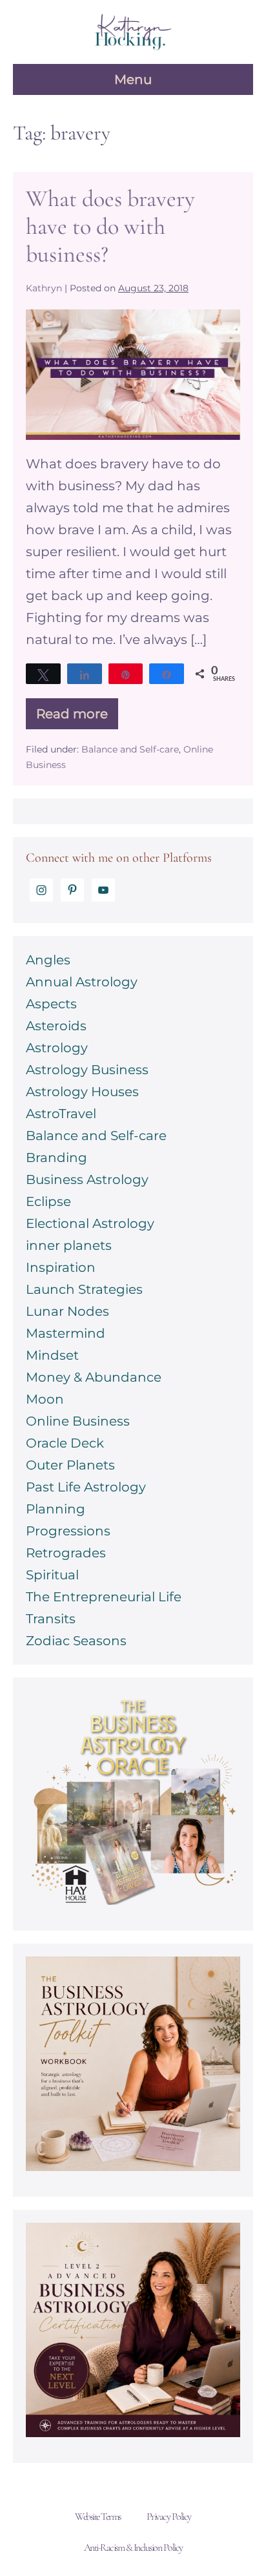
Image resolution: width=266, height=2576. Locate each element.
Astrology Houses (82, 1092)
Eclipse (48, 1201)
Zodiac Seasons (76, 1641)
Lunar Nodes (67, 1311)
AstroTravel (61, 1114)
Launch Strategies (84, 1289)
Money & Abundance (94, 1377)
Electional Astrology (90, 1223)
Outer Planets (70, 1465)
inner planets (69, 1245)
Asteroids (56, 1026)
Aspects (51, 1004)
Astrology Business (87, 1070)
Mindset (52, 1355)
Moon (45, 1399)
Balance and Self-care (130, 749)
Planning (56, 1509)
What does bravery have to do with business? (110, 226)
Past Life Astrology (86, 1487)
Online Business (78, 1421)
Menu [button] (133, 79)
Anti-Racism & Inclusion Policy (133, 2548)
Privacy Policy (169, 2517)
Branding (56, 1158)
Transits (51, 1619)
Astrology (57, 1048)
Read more (77, 718)
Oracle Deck (65, 1443)
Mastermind (66, 1333)
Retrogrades (66, 1553)
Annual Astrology (82, 982)
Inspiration (61, 1267)
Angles (48, 960)
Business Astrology (87, 1179)
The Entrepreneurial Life (104, 1597)
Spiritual (52, 1575)
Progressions (68, 1531)
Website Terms (98, 2517)
